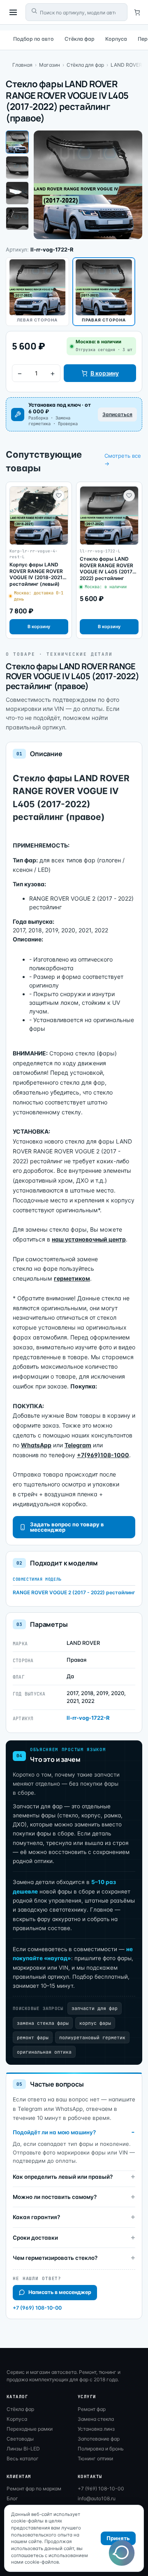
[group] (39, 560)
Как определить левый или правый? (63, 2177)
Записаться (117, 414)
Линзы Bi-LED (23, 2449)
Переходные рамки (30, 2429)
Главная (22, 65)
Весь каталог (23, 2458)
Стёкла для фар (85, 65)
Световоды (20, 2439)
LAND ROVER (126, 65)
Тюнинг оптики (95, 2458)
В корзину (105, 373)
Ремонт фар (92, 2409)
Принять (118, 2538)
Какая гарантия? (36, 2217)
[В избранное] (59, 496)
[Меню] (13, 12)
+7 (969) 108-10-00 (37, 2308)
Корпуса (116, 39)
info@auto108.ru (97, 2498)
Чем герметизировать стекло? (55, 2258)
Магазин (50, 65)
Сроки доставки (35, 2238)
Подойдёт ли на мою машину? (54, 2132)
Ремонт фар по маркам (34, 2489)
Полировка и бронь (101, 2449)
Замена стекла (96, 2419)
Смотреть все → (123, 460)
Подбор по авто (34, 39)
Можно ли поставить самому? (55, 2197)
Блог (12, 2498)
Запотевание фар (99, 2439)
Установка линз (96, 2429)
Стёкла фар (80, 39)
